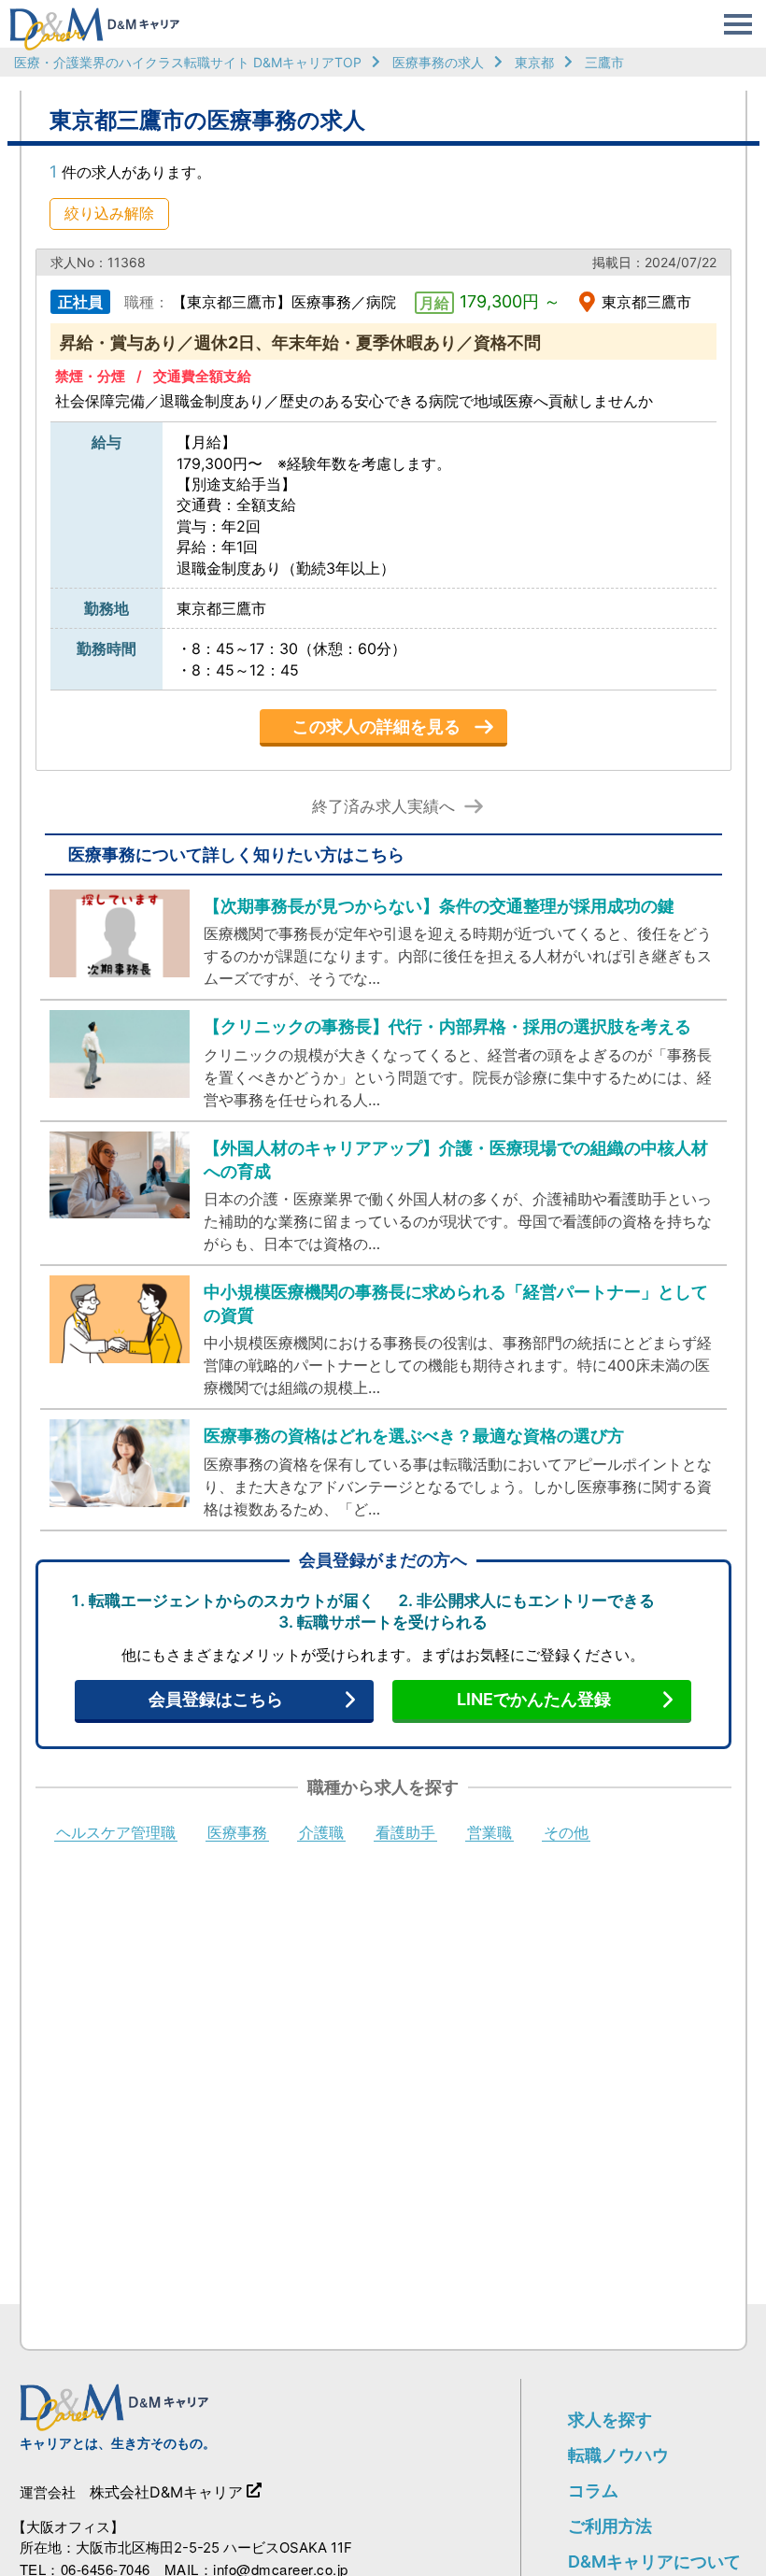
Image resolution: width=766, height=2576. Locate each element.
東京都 (534, 62)
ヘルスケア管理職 (116, 1833)
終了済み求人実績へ (383, 807)
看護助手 (405, 1833)
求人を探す (610, 2419)
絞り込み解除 (109, 213)
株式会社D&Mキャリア (166, 2492)
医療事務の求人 (438, 62)
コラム (593, 2491)
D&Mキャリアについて (654, 2562)
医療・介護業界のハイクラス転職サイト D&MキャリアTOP (188, 62)
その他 (566, 1833)
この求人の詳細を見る (376, 726)
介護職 (321, 1833)
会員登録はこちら (216, 1699)
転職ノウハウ (618, 2455)
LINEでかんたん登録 (534, 1699)
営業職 (489, 1833)
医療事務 (237, 1833)
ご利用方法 (610, 2526)
